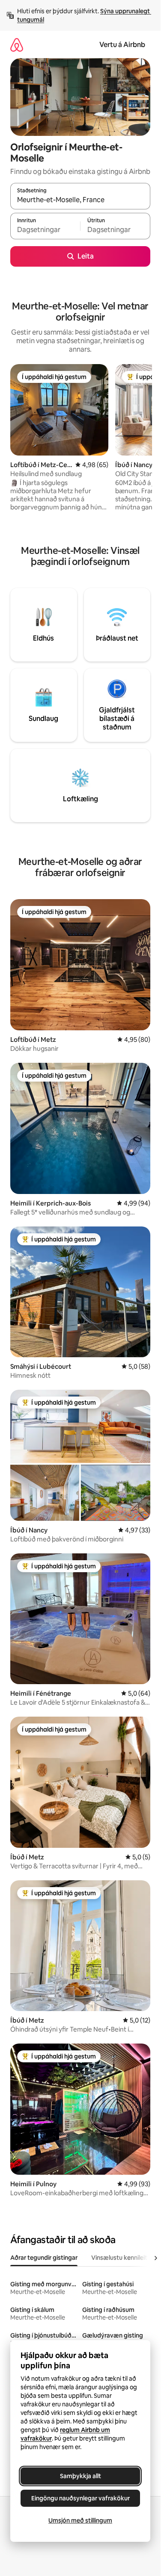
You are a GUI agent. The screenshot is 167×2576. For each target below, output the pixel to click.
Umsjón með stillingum (80, 2520)
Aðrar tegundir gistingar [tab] (44, 2258)
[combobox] (80, 200)
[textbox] (45, 230)
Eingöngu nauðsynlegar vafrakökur (81, 2498)
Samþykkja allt (81, 2476)
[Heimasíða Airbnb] (17, 45)
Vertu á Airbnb (122, 45)
